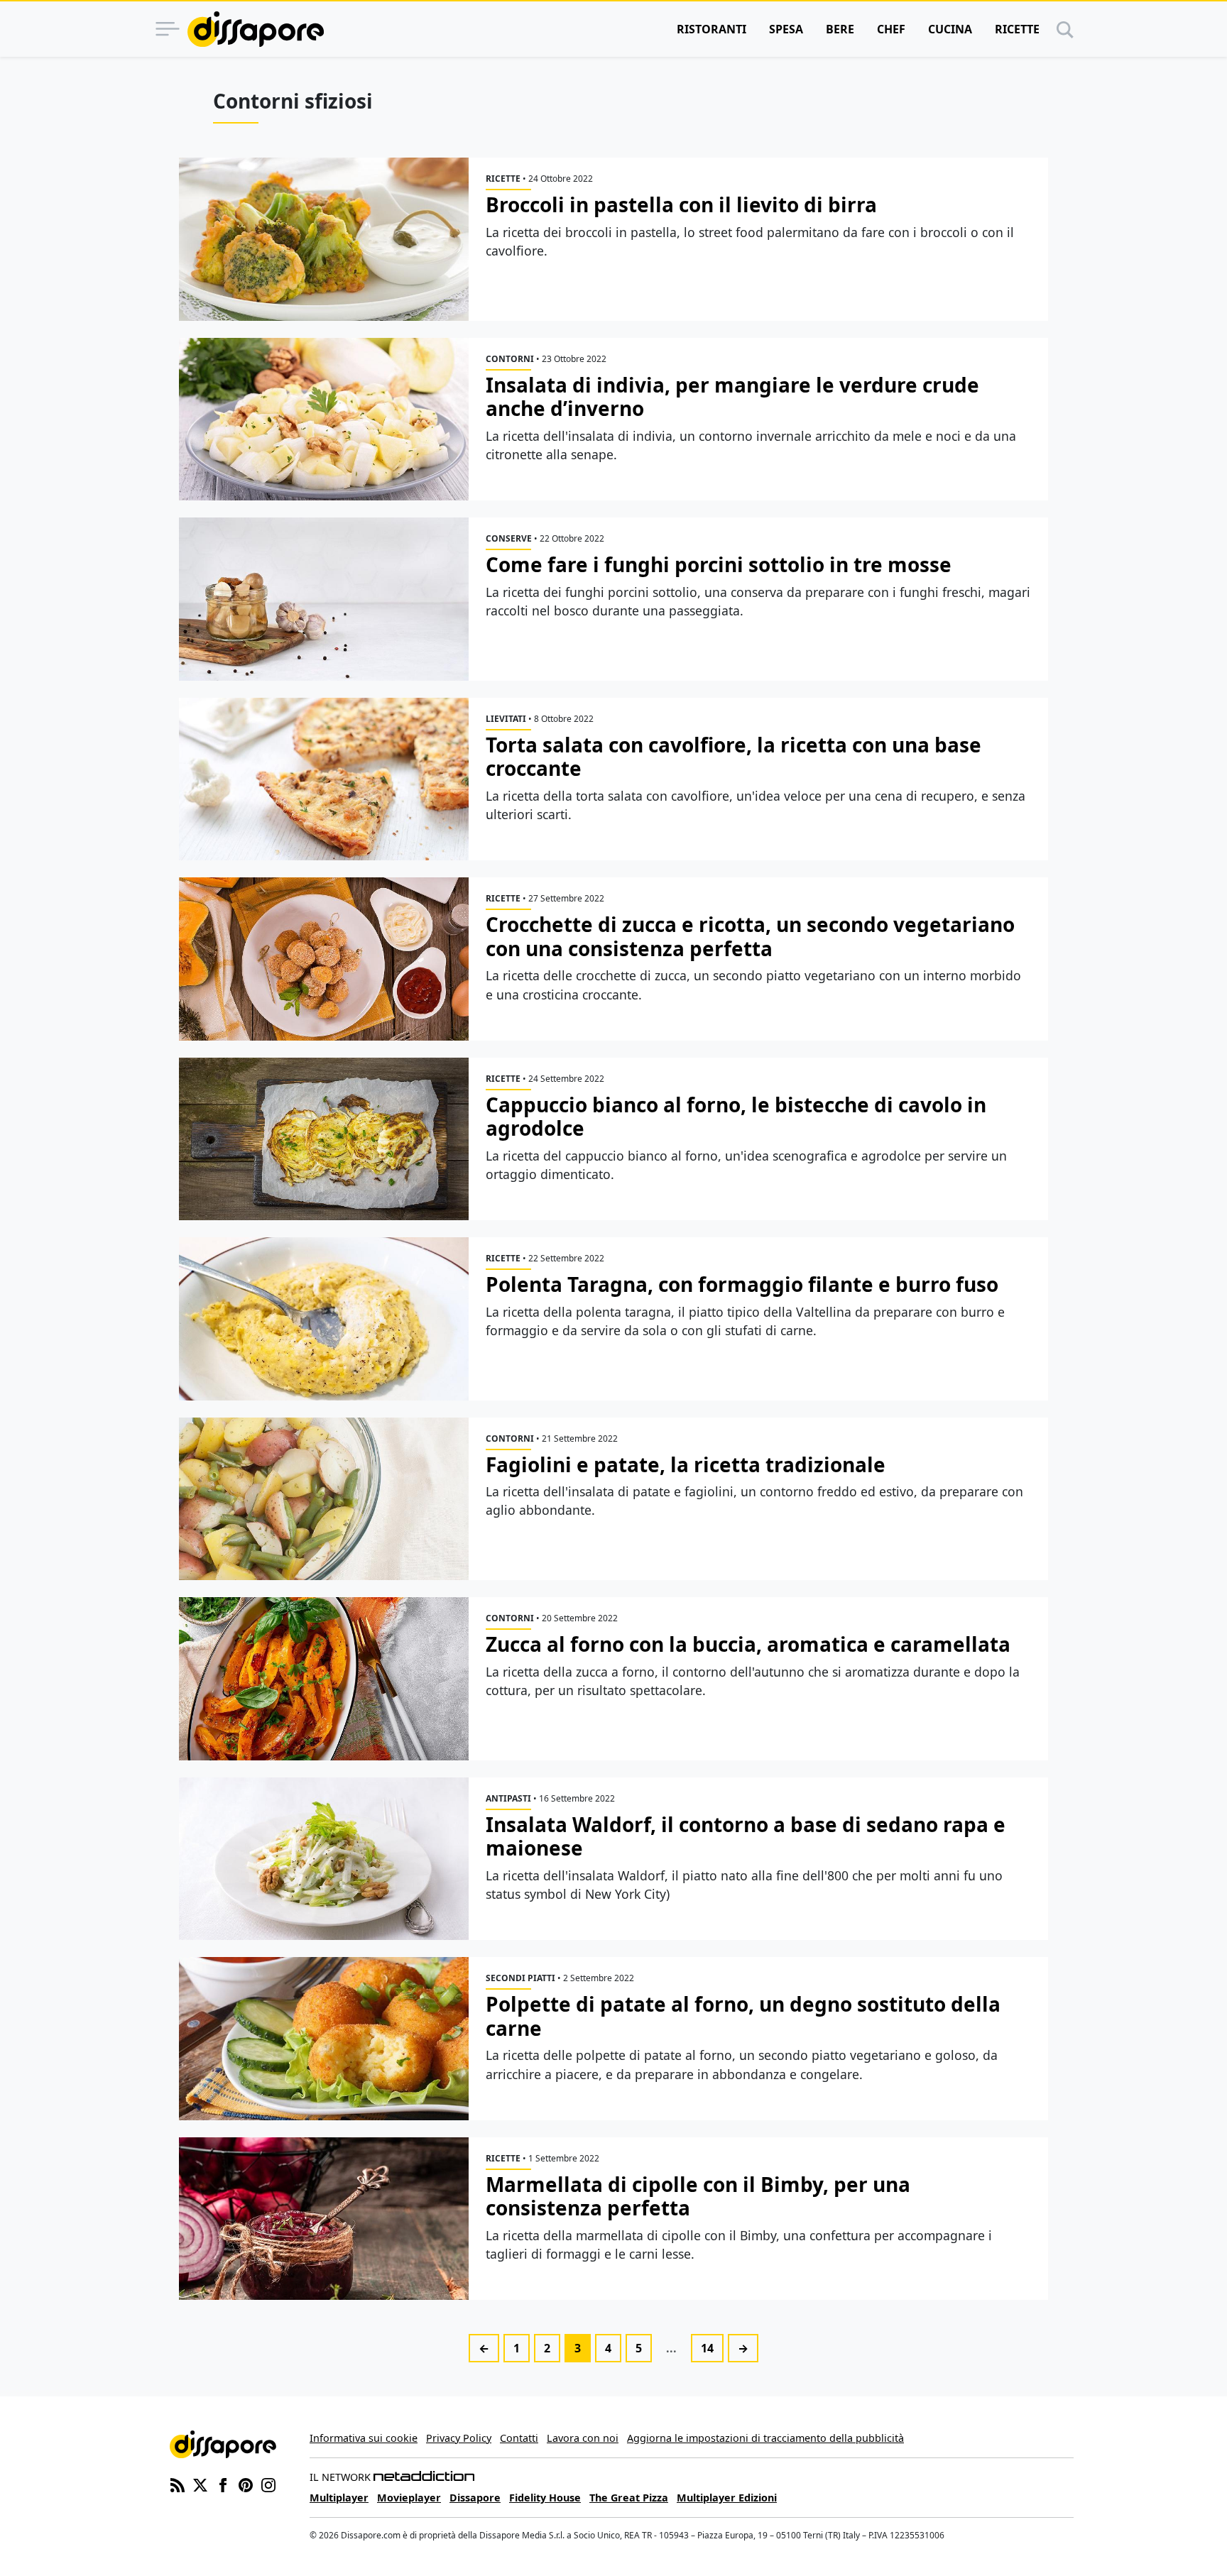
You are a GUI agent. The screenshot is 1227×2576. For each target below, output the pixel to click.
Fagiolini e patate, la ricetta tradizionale (686, 1464)
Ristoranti (711, 29)
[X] (200, 2484)
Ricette (1017, 29)
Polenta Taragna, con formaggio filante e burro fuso (742, 1284)
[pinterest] (246, 2484)
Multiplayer (339, 2498)
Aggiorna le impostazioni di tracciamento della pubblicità (765, 2438)
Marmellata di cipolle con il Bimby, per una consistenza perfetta (698, 2196)
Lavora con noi (583, 2438)
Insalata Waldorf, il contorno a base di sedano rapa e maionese (746, 1836)
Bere (840, 29)
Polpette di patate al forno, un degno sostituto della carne (743, 2016)
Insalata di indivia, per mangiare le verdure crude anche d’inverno (732, 397)
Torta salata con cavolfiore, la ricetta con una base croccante (734, 757)
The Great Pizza (629, 2498)
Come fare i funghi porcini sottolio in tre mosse (719, 564)
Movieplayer (409, 2498)
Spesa (786, 29)
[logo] (256, 29)
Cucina (950, 29)
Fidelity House (545, 2498)
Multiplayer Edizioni (727, 2498)
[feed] (178, 2484)
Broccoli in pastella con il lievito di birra (681, 204)
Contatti (519, 2438)
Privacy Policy (459, 2438)
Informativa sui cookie (364, 2438)
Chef (891, 29)
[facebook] (223, 2484)
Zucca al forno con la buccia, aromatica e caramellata (748, 1644)
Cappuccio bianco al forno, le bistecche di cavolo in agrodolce (736, 1117)
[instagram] (268, 2484)
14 (707, 2348)
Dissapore (475, 2498)
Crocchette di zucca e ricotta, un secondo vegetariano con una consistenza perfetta (750, 936)
